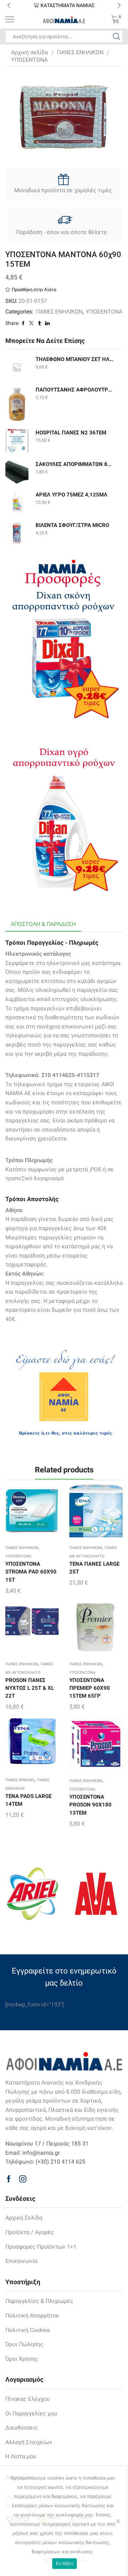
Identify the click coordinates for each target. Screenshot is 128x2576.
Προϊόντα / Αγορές (30, 2232)
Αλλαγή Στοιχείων (29, 2442)
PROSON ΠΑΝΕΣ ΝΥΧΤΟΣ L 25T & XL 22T (30, 1688)
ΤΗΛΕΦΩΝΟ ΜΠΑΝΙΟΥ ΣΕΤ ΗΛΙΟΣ (75, 359)
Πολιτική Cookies (28, 2330)
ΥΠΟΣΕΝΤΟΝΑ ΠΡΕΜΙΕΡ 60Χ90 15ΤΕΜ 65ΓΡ (90, 1688)
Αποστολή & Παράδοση (43, 924)
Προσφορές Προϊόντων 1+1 (41, 2247)
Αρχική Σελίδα (24, 2218)
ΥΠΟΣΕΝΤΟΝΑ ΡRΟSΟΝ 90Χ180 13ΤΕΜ (90, 1805)
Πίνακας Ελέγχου (28, 2399)
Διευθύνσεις (22, 2428)
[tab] (43, 924)
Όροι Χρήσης (22, 2359)
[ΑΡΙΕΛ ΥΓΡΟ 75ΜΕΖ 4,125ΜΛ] (17, 503)
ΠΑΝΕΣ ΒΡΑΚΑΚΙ (20, 1780)
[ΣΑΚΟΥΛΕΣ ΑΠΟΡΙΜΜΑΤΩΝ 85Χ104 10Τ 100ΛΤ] (17, 472)
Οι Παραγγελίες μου (31, 2413)
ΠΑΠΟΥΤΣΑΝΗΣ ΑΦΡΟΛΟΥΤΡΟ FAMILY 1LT (75, 390)
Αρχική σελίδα (30, 52)
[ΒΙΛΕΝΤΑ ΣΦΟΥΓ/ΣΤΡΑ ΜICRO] (17, 533)
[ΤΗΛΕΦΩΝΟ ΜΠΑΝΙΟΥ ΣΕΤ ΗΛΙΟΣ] (17, 367)
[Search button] (117, 37)
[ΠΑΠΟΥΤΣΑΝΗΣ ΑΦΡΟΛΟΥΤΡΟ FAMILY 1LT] (17, 404)
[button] (9, 5)
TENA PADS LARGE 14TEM (28, 1800)
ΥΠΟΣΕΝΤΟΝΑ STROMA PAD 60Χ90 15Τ (31, 1572)
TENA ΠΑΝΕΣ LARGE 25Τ (94, 1568)
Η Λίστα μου (21, 2456)
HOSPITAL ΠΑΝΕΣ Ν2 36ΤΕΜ (71, 433)
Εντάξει (65, 2563)
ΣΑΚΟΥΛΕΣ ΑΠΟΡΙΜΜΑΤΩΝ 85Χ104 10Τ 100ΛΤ (75, 464)
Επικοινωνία (21, 2261)
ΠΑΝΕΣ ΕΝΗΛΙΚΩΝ (80, 52)
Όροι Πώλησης (24, 2344)
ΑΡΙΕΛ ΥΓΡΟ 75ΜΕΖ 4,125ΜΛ (71, 495)
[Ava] (96, 1894)
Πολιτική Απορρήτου (32, 2316)
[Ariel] (32, 1894)
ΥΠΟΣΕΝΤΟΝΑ (29, 60)
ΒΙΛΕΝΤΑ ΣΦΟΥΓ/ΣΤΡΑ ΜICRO (72, 525)
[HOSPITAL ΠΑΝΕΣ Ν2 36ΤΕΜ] (17, 441)
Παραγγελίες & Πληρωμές (39, 2301)
